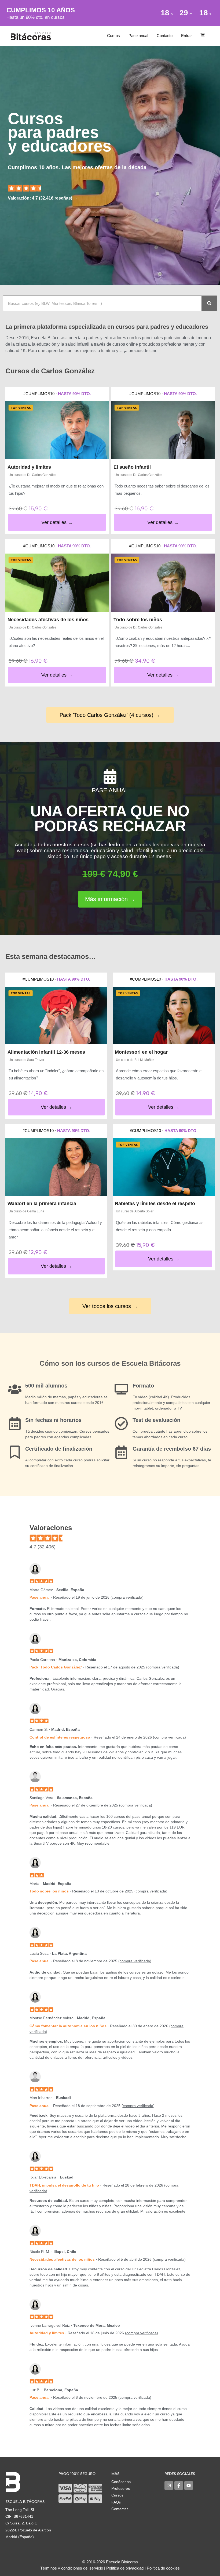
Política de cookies (163, 2568)
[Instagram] (169, 2485)
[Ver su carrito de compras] (203, 36)
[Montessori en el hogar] (164, 1016)
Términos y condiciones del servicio (72, 2568)
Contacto (165, 36)
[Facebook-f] (179, 2485)
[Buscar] (209, 303)
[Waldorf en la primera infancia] (56, 1167)
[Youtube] (189, 2485)
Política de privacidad (125, 2568)
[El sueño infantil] (163, 430)
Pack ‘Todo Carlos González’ (56, 1667)
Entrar (186, 36)
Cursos (113, 36)
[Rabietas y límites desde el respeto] (164, 1167)
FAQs (116, 2502)
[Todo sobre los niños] (163, 583)
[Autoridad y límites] (57, 430)
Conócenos (121, 2482)
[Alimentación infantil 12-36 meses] (56, 1016)
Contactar (120, 2509)
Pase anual (138, 36)
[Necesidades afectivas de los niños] (57, 583)
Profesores (121, 2488)
